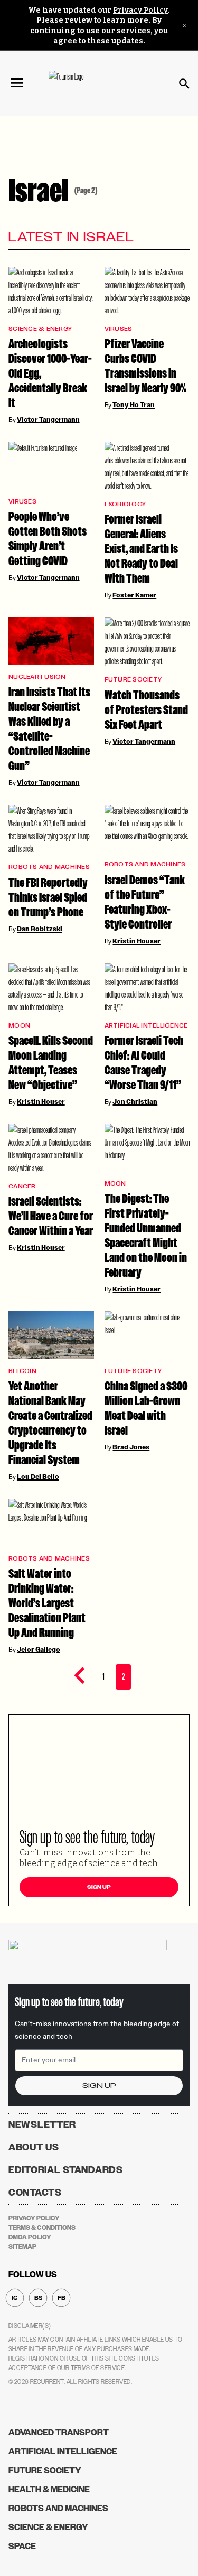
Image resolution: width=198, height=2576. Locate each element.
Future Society (133, 680)
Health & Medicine (49, 2489)
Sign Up (99, 1887)
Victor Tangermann (48, 420)
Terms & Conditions (42, 2228)
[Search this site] (184, 84)
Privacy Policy (140, 10)
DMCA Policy (30, 2237)
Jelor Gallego (39, 1650)
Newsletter (42, 2125)
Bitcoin (22, 1371)
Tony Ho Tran (134, 405)
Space (22, 2546)
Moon (19, 1026)
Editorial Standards (66, 2170)
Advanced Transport (59, 2432)
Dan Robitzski (40, 929)
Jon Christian (135, 1102)
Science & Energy (40, 329)
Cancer (22, 1186)
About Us (34, 2147)
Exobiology (125, 504)
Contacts (35, 2193)
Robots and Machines (49, 867)
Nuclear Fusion (37, 677)
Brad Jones (131, 1447)
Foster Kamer (134, 595)
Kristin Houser (136, 941)
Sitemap (22, 2247)
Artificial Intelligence (146, 1026)
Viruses (119, 329)
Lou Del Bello (38, 1477)
